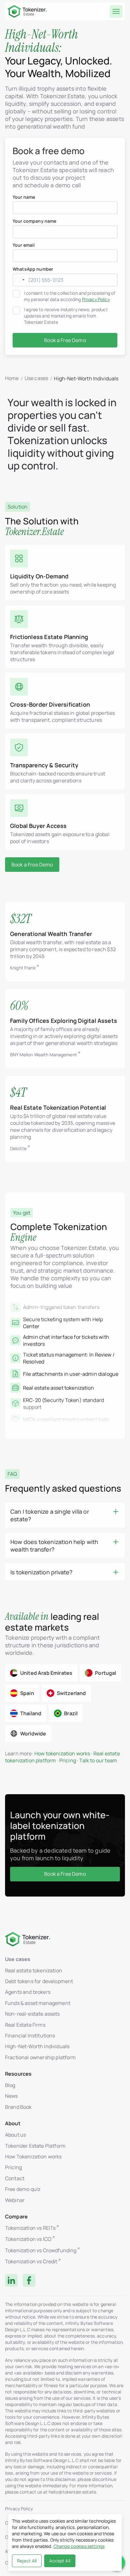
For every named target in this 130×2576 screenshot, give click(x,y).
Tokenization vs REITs (30, 2228)
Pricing (68, 1760)
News (12, 2096)
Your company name (34, 221)
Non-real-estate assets (32, 2014)
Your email (24, 245)
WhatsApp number (33, 269)
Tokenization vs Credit (31, 2262)
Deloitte (18, 1148)
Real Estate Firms (25, 2025)
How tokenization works (62, 1753)
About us (15, 2135)
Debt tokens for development (39, 1981)
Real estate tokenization (34, 1970)
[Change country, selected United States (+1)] (20, 280)
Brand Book (18, 2107)
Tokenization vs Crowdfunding (41, 2250)
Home (12, 378)
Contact (15, 2178)
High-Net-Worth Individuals (37, 2046)
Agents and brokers (28, 1992)
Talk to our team (98, 1760)
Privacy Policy (96, 299)
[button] (65, 1515)
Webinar (15, 2200)
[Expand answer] (116, 1511)
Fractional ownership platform (41, 2057)
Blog (10, 2085)
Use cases (36, 378)
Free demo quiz (23, 2189)
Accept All (60, 2561)
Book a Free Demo (32, 865)
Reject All (27, 2561)
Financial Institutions (30, 2036)
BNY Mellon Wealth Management (44, 1055)
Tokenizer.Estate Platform (35, 2146)
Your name (24, 197)
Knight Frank (23, 968)
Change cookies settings (79, 2546)
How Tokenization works (33, 2157)
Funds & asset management (38, 2003)
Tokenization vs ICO (28, 2239)
